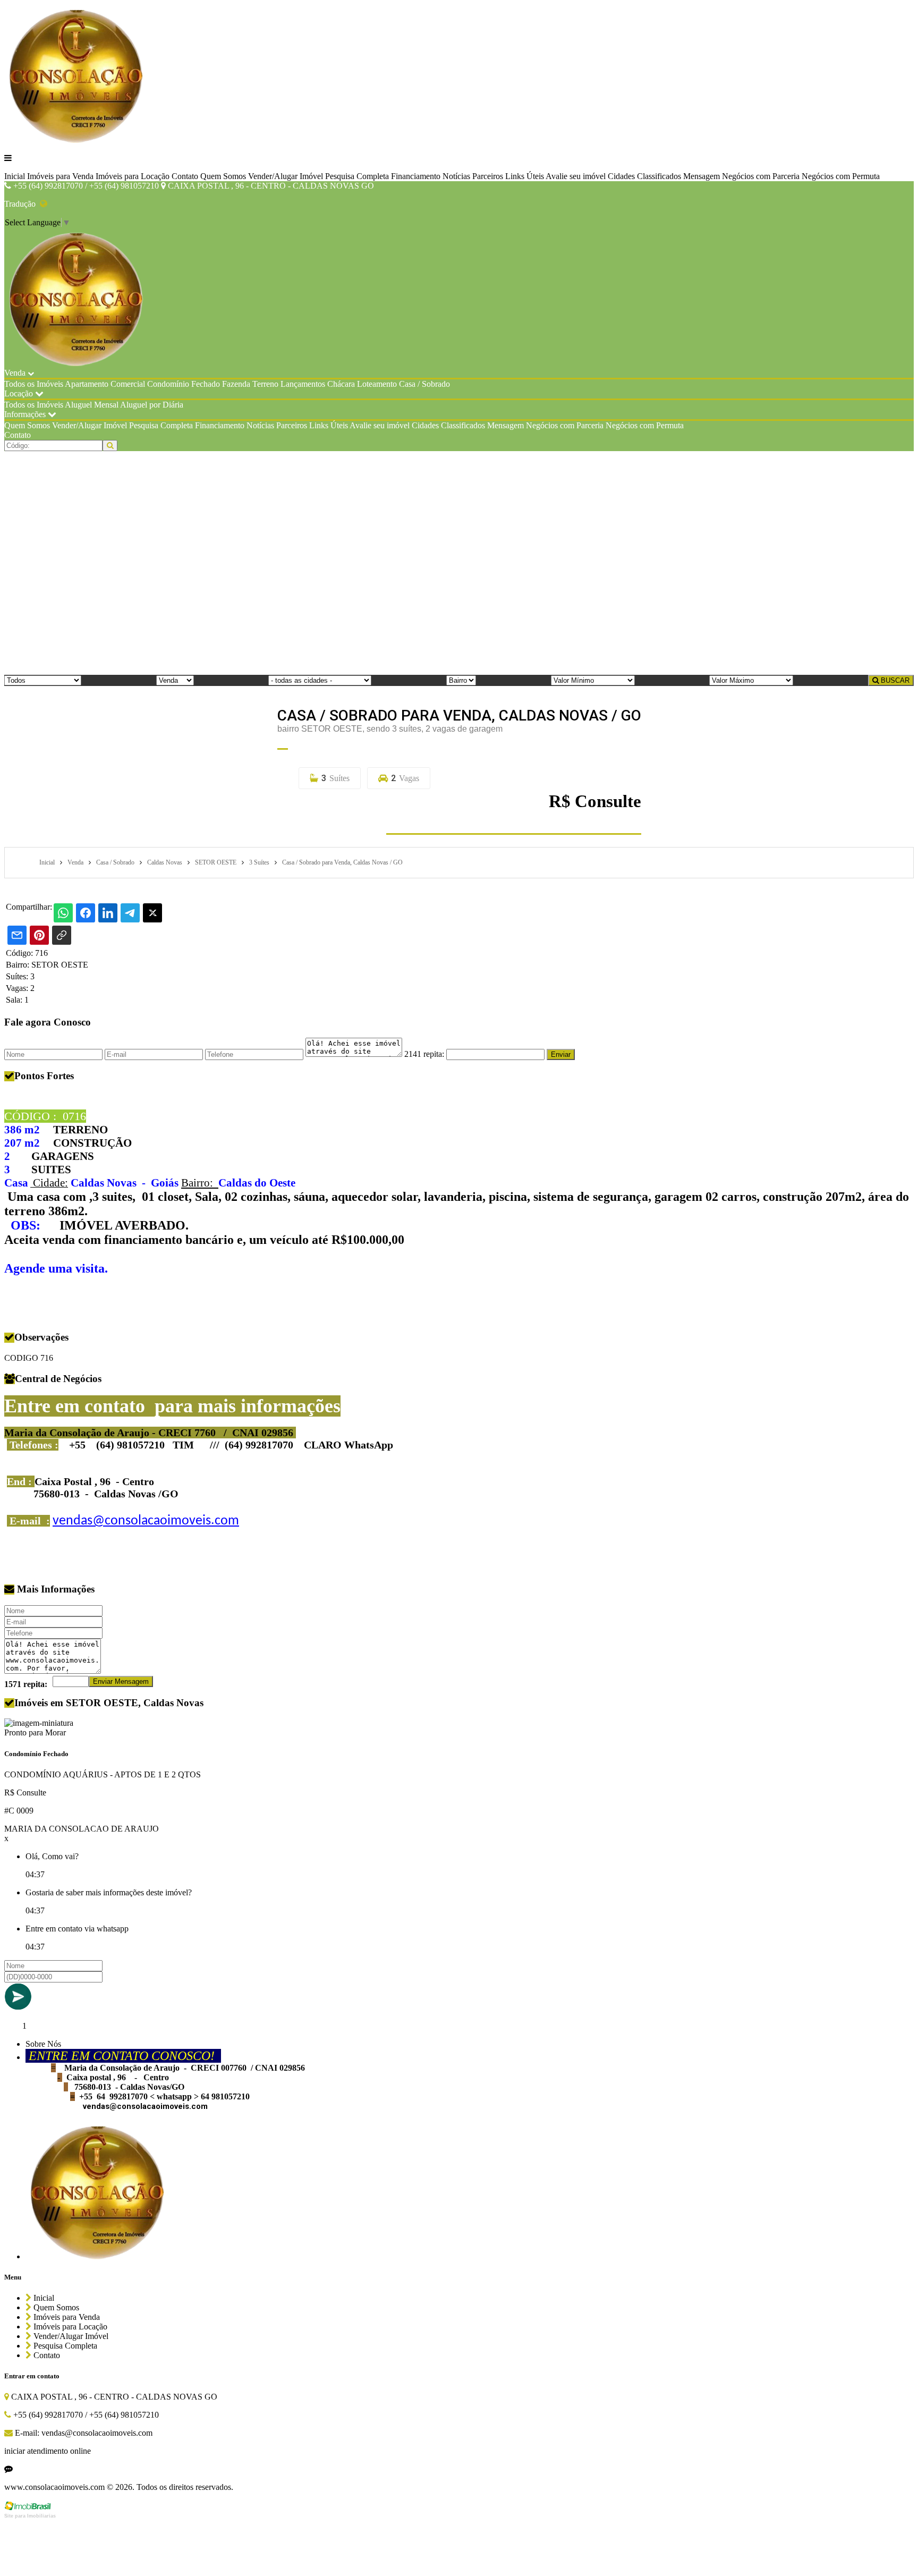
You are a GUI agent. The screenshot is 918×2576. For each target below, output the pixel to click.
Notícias (456, 176)
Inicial (15, 176)
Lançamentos (303, 384)
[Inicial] (77, 140)
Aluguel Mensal (92, 405)
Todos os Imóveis (34, 384)
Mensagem (702, 176)
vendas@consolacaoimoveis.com (146, 1521)
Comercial (128, 384)
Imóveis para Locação (133, 176)
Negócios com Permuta (841, 176)
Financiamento (416, 176)
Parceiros (488, 176)
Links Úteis (525, 176)
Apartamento (87, 384)
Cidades (621, 176)
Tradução (22, 204)
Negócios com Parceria (761, 176)
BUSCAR (894, 680)
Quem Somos (223, 176)
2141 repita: (424, 1054)
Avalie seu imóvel (576, 176)
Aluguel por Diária (152, 405)
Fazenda (236, 384)
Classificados (659, 176)
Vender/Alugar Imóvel (286, 176)
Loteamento (377, 384)
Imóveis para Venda (60, 176)
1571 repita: (26, 1684)
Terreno (265, 384)
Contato (185, 176)
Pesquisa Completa (357, 176)
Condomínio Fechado (184, 384)
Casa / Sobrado (424, 384)
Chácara (341, 384)
